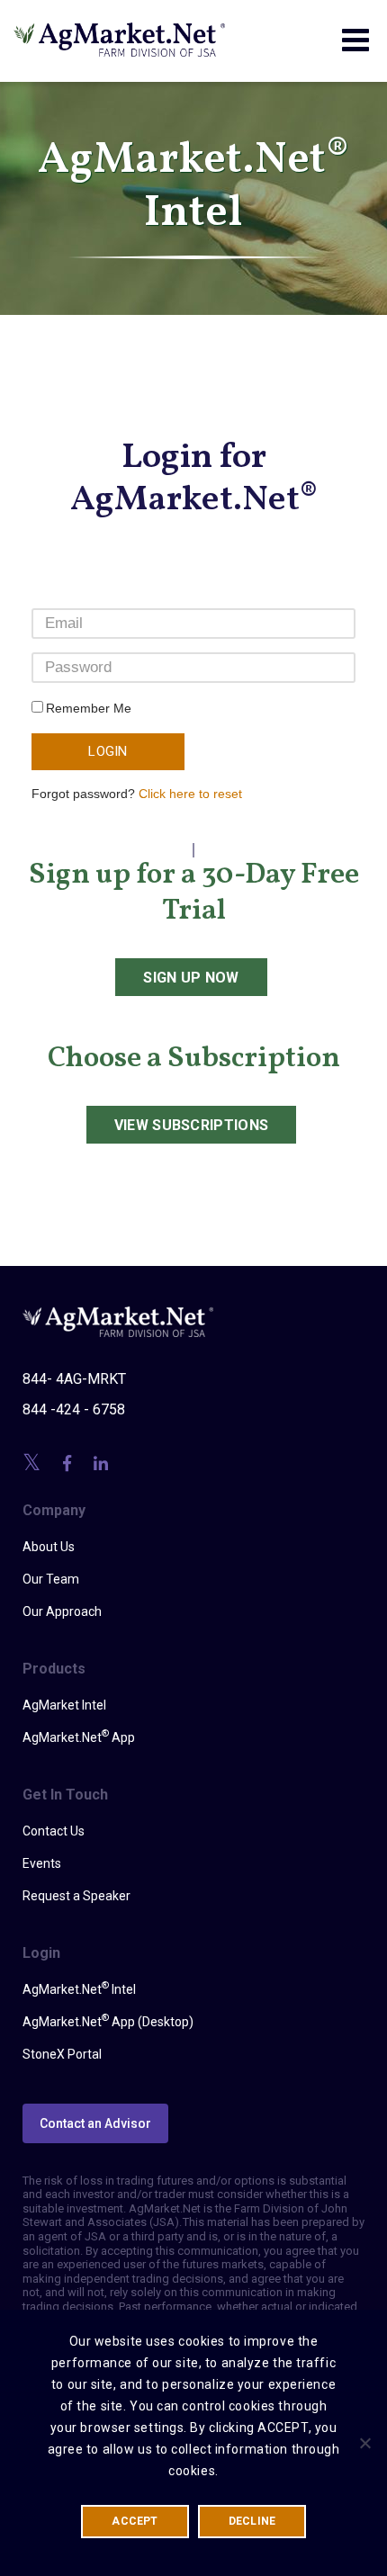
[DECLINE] (364, 2443)
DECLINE (252, 2521)
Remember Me (89, 708)
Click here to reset (190, 794)
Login (108, 751)
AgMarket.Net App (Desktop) (108, 2021)
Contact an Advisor (95, 2123)
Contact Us (54, 1831)
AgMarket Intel (64, 1705)
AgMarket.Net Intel (79, 1988)
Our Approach (62, 1611)
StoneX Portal (62, 2054)
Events (42, 1863)
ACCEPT (135, 2521)
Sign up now (191, 978)
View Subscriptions (192, 1125)
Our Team (51, 1579)
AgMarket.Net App (79, 1737)
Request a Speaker (76, 1896)
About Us (49, 1547)
